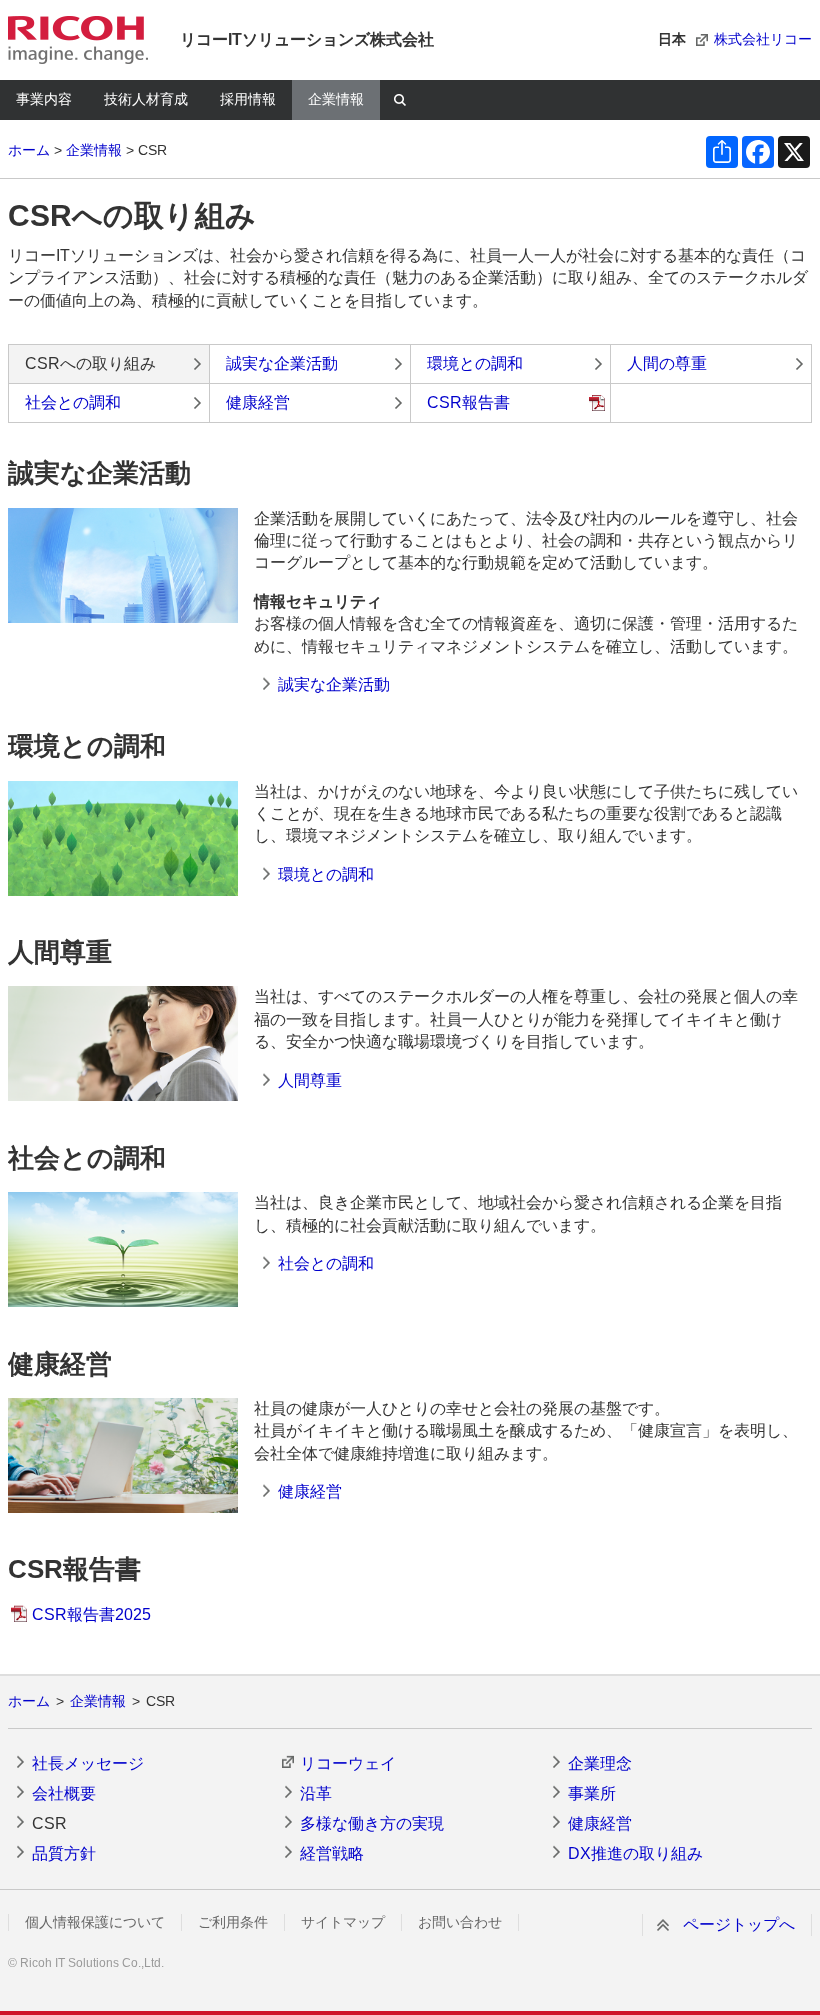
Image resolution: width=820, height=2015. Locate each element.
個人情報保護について (95, 1922)
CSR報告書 (468, 402)
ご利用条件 (233, 1922)
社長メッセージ (88, 1763)
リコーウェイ (348, 1763)
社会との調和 (73, 402)
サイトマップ (343, 1922)
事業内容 (44, 99)
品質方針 (64, 1853)
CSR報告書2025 (91, 1614)
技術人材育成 (146, 99)
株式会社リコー (763, 39)
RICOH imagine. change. (78, 40)
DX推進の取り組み (635, 1853)
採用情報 (248, 99)
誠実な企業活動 (282, 363)
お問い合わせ (460, 1922)
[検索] (400, 100)
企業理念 (600, 1763)
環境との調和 (475, 363)
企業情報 (336, 99)
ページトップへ (739, 1924)
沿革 (316, 1793)
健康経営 (258, 402)
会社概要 (64, 1793)
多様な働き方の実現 (372, 1823)
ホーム (29, 150)
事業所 (592, 1793)
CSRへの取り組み (90, 363)
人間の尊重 (667, 363)
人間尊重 (310, 1080)
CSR (49, 1823)
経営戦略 (332, 1853)
